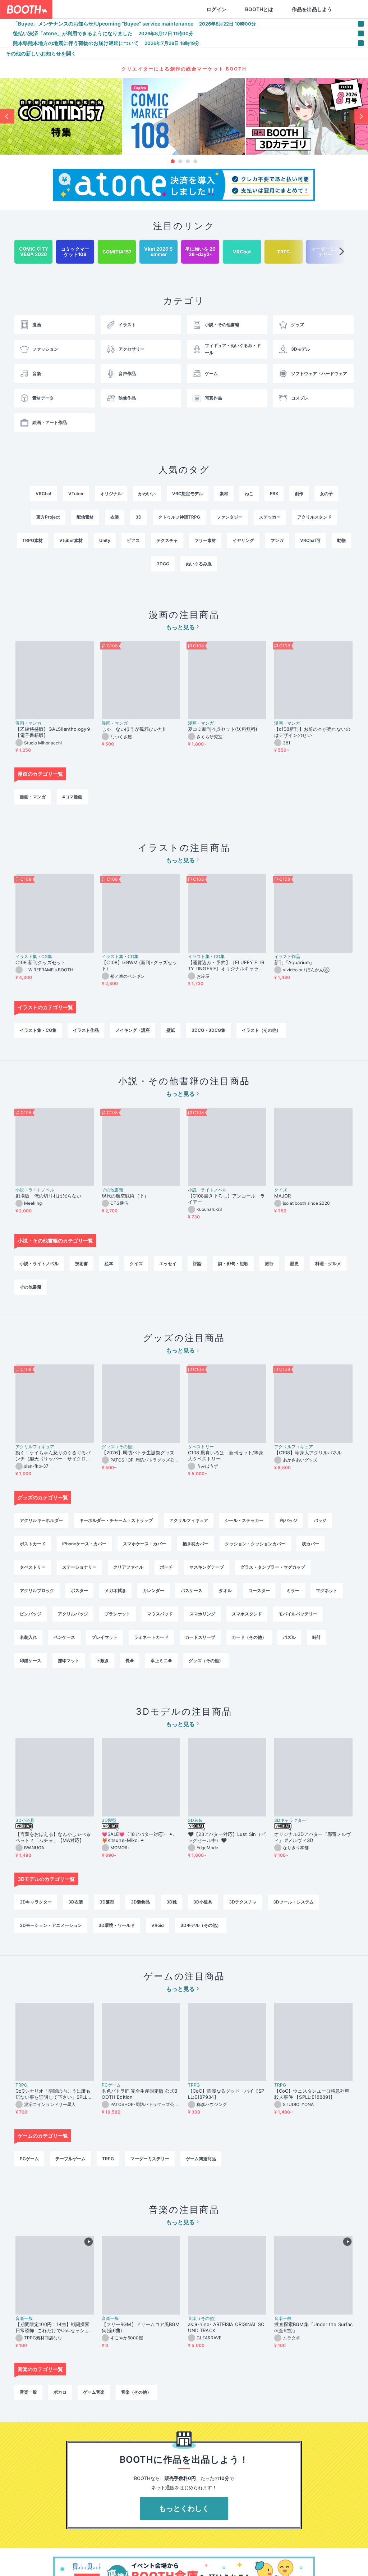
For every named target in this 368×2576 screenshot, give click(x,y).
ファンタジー (230, 517)
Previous (7, 116)
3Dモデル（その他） (201, 1925)
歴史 (294, 1264)
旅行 (269, 1264)
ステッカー (270, 517)
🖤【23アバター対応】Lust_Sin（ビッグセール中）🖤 (227, 1837)
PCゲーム (111, 2085)
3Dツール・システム (293, 1902)
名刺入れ (28, 1637)
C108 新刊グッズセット (41, 962)
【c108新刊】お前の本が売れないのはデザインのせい (312, 732)
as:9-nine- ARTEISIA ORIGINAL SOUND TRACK (226, 2327)
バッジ (320, 1520)
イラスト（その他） (261, 1030)
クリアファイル (128, 1567)
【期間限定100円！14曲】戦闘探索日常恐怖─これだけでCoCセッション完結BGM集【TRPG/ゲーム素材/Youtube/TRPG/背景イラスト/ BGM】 (54, 2327)
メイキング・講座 (133, 1030)
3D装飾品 (140, 1902)
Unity (105, 540)
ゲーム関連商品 (201, 2159)
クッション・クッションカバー (255, 1544)
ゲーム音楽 (94, 2392)
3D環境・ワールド (117, 1925)
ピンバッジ (31, 1614)
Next (361, 116)
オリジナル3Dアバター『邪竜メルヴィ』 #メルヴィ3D (312, 1837)
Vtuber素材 (71, 540)
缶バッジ (289, 1520)
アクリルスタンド (314, 517)
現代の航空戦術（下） (125, 1196)
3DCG (163, 564)
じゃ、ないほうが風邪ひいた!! (134, 729)
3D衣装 (195, 1820)
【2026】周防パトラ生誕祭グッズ (138, 1453)
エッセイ (168, 1264)
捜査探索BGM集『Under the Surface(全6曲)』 (313, 2327)
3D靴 (172, 1902)
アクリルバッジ (73, 1614)
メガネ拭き (115, 1590)
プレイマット (105, 1637)
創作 (299, 494)
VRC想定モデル (188, 494)
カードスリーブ (200, 1637)
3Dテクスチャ (243, 1902)
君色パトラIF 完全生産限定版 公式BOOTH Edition (140, 2094)
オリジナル (111, 494)
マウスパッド (160, 1614)
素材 (224, 494)
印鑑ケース (31, 1661)
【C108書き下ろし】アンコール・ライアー (226, 1199)
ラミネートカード (151, 1637)
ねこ (249, 494)
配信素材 (85, 517)
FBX (274, 494)
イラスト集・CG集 (34, 957)
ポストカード (33, 1544)
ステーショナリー (79, 1567)
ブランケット (118, 1614)
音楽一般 (24, 2319)
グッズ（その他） (119, 1447)
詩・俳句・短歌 (233, 1264)
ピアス (133, 540)
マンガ (277, 540)
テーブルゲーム (70, 2159)
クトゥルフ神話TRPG (179, 517)
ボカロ (60, 2392)
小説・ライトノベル (35, 1190)
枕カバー (310, 1544)
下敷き (102, 1661)
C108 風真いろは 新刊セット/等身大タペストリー (226, 1456)
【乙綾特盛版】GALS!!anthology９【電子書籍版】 (53, 732)
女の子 (326, 494)
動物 (341, 540)
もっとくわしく (184, 2508)
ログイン (216, 9)
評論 (197, 1264)
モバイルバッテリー (298, 1614)
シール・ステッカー (244, 1520)
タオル (225, 1590)
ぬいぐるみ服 (199, 564)
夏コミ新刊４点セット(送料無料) (225, 729)
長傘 (130, 1661)
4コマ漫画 (72, 797)
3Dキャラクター (290, 1820)
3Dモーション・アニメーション (51, 1925)
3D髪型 (109, 1820)
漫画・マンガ (28, 723)
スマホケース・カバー (144, 1544)
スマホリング (202, 1614)
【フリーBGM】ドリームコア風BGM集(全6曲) (141, 2327)
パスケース (192, 1590)
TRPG (21, 2085)
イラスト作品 (287, 957)
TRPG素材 (33, 540)
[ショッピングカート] (351, 9)
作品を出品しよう (312, 9)
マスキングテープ (207, 1567)
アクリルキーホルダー (41, 1520)
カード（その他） (249, 1637)
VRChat (44, 494)
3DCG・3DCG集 (208, 1030)
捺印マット (69, 1661)
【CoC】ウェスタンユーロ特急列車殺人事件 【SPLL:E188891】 (312, 2094)
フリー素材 (205, 540)
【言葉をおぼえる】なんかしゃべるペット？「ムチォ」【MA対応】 (53, 1837)
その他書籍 (112, 1190)
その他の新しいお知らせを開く (41, 53)
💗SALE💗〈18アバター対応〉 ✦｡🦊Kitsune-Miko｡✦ (139, 1837)
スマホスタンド (247, 1614)
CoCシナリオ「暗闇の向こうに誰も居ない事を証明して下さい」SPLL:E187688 (54, 2094)
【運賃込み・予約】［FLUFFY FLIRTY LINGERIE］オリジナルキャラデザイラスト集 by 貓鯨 (226, 966)
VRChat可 (310, 540)
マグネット (327, 1590)
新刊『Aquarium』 (294, 962)
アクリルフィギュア (35, 1447)
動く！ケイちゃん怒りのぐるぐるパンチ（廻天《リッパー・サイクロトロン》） (53, 1456)
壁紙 (171, 1030)
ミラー (293, 1590)
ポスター (79, 1590)
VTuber (76, 494)
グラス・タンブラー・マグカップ (273, 1567)
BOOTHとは (259, 9)
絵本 (109, 1264)
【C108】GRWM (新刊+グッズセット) (139, 965)
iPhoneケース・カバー (84, 1544)
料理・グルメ (328, 1264)
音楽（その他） (203, 2319)
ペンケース (64, 1637)
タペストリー (201, 1447)
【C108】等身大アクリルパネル (308, 1453)
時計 (317, 1637)
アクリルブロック (37, 1590)
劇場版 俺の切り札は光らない (48, 1196)
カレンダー (153, 1590)
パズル (289, 1637)
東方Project (48, 517)
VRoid (158, 1925)
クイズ (281, 1190)
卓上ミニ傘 (161, 1661)
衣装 (115, 517)
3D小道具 (25, 1820)
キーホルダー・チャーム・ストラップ (116, 1520)
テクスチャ (167, 540)
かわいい (147, 494)
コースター (259, 1590)
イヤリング (243, 540)
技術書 (82, 1264)
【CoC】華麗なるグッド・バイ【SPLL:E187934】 (226, 2094)
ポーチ (166, 1567)
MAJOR (282, 1196)
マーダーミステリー (150, 2159)
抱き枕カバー (195, 1544)
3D (139, 517)
